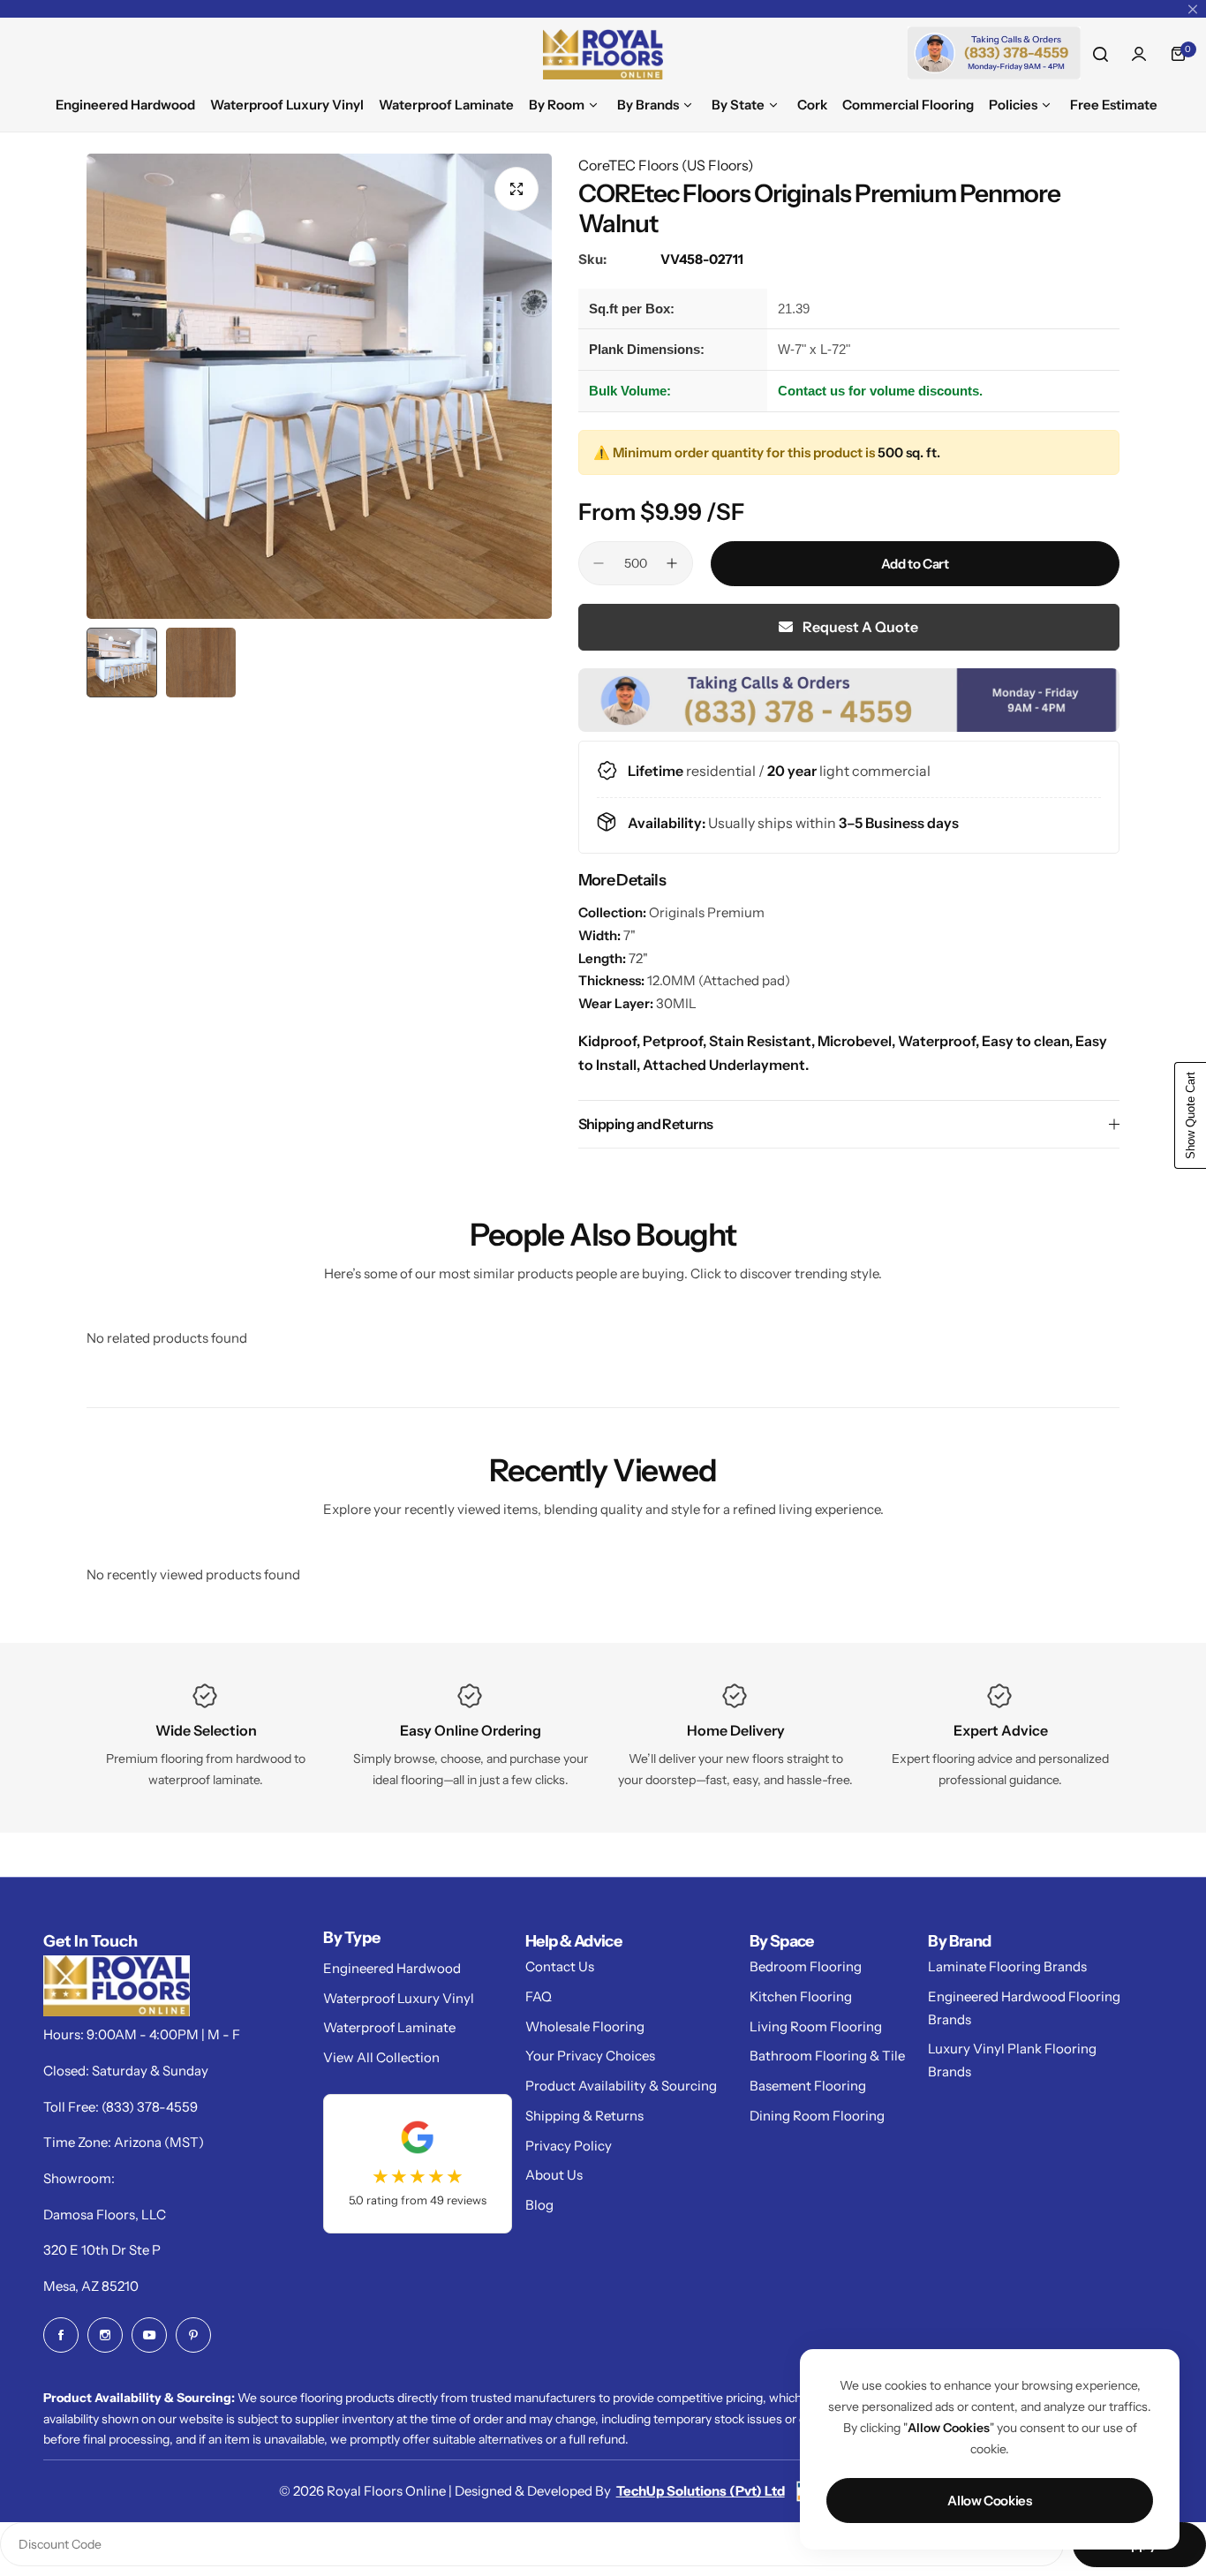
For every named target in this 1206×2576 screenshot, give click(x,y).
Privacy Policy (569, 2146)
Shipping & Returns (584, 2116)
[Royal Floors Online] (603, 54)
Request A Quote (859, 627)
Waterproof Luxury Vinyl (399, 1998)
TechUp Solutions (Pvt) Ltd (701, 2491)
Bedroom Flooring (806, 1966)
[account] (1139, 54)
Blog (539, 2205)
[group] (319, 386)
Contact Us (560, 1966)
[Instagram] (105, 2335)
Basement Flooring (808, 2086)
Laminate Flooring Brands (1007, 1966)
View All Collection (381, 2057)
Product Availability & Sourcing (621, 2086)
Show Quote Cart (1191, 1115)
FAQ (539, 1996)
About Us (554, 2175)
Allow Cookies (989, 2501)
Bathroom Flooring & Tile (827, 2056)
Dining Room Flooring (817, 2116)
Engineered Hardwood (392, 1968)
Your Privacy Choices (590, 2056)
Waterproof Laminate (389, 2027)
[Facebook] (61, 2335)
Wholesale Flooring (585, 2026)
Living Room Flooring (816, 2026)
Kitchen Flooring (801, 1996)
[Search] (1100, 54)
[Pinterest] (193, 2335)
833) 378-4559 (152, 2107)
